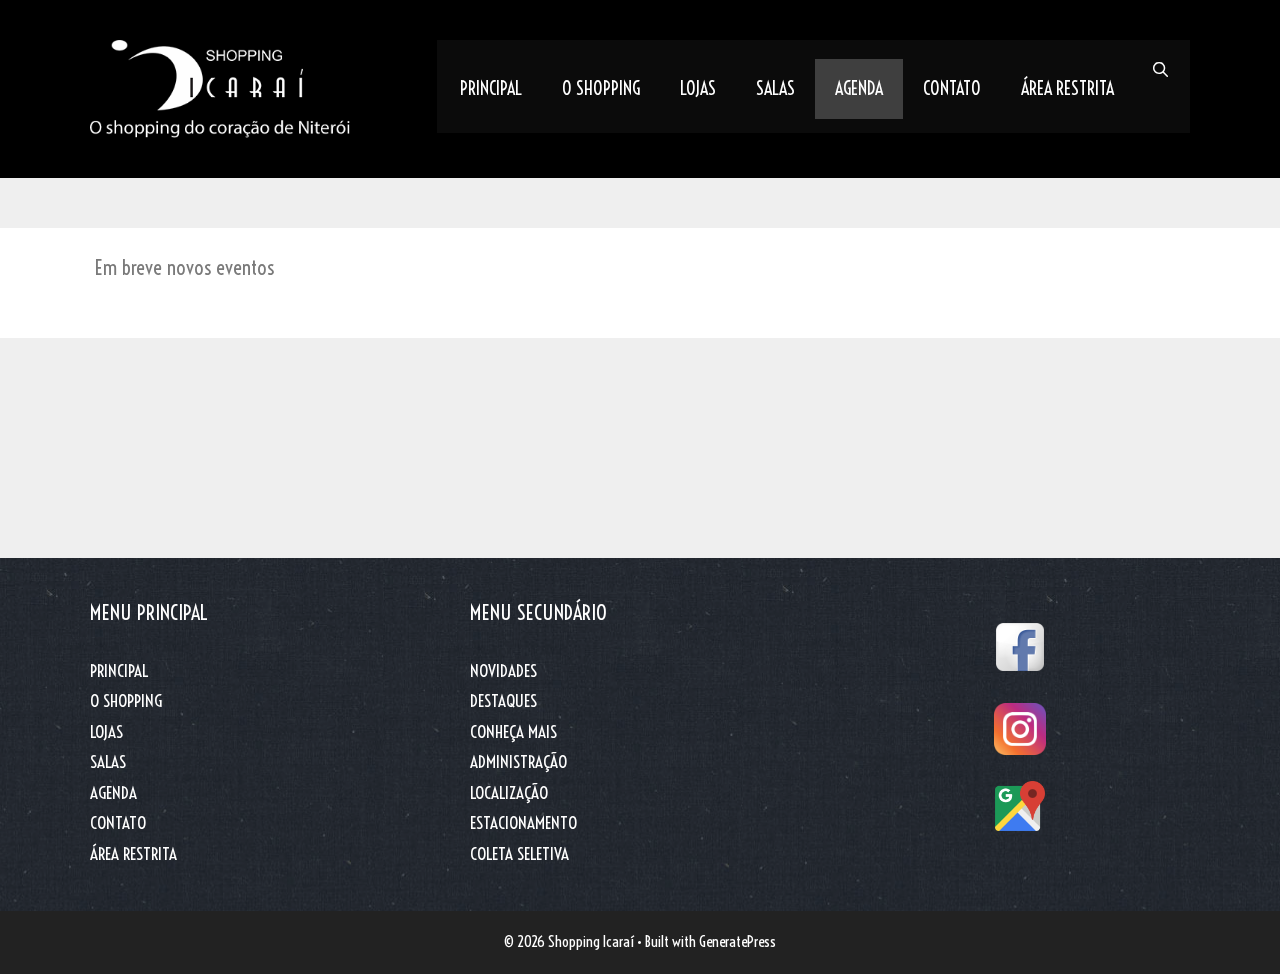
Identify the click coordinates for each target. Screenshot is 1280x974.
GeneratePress (737, 941)
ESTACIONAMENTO (523, 822)
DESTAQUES (503, 700)
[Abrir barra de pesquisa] (1160, 70)
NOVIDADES (503, 670)
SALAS (775, 88)
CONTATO (952, 88)
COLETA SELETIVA (519, 853)
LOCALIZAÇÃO (509, 792)
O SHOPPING (601, 88)
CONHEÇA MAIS (513, 731)
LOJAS (698, 88)
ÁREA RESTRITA (1067, 88)
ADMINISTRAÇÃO (518, 761)
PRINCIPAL (491, 88)
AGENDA (859, 88)
